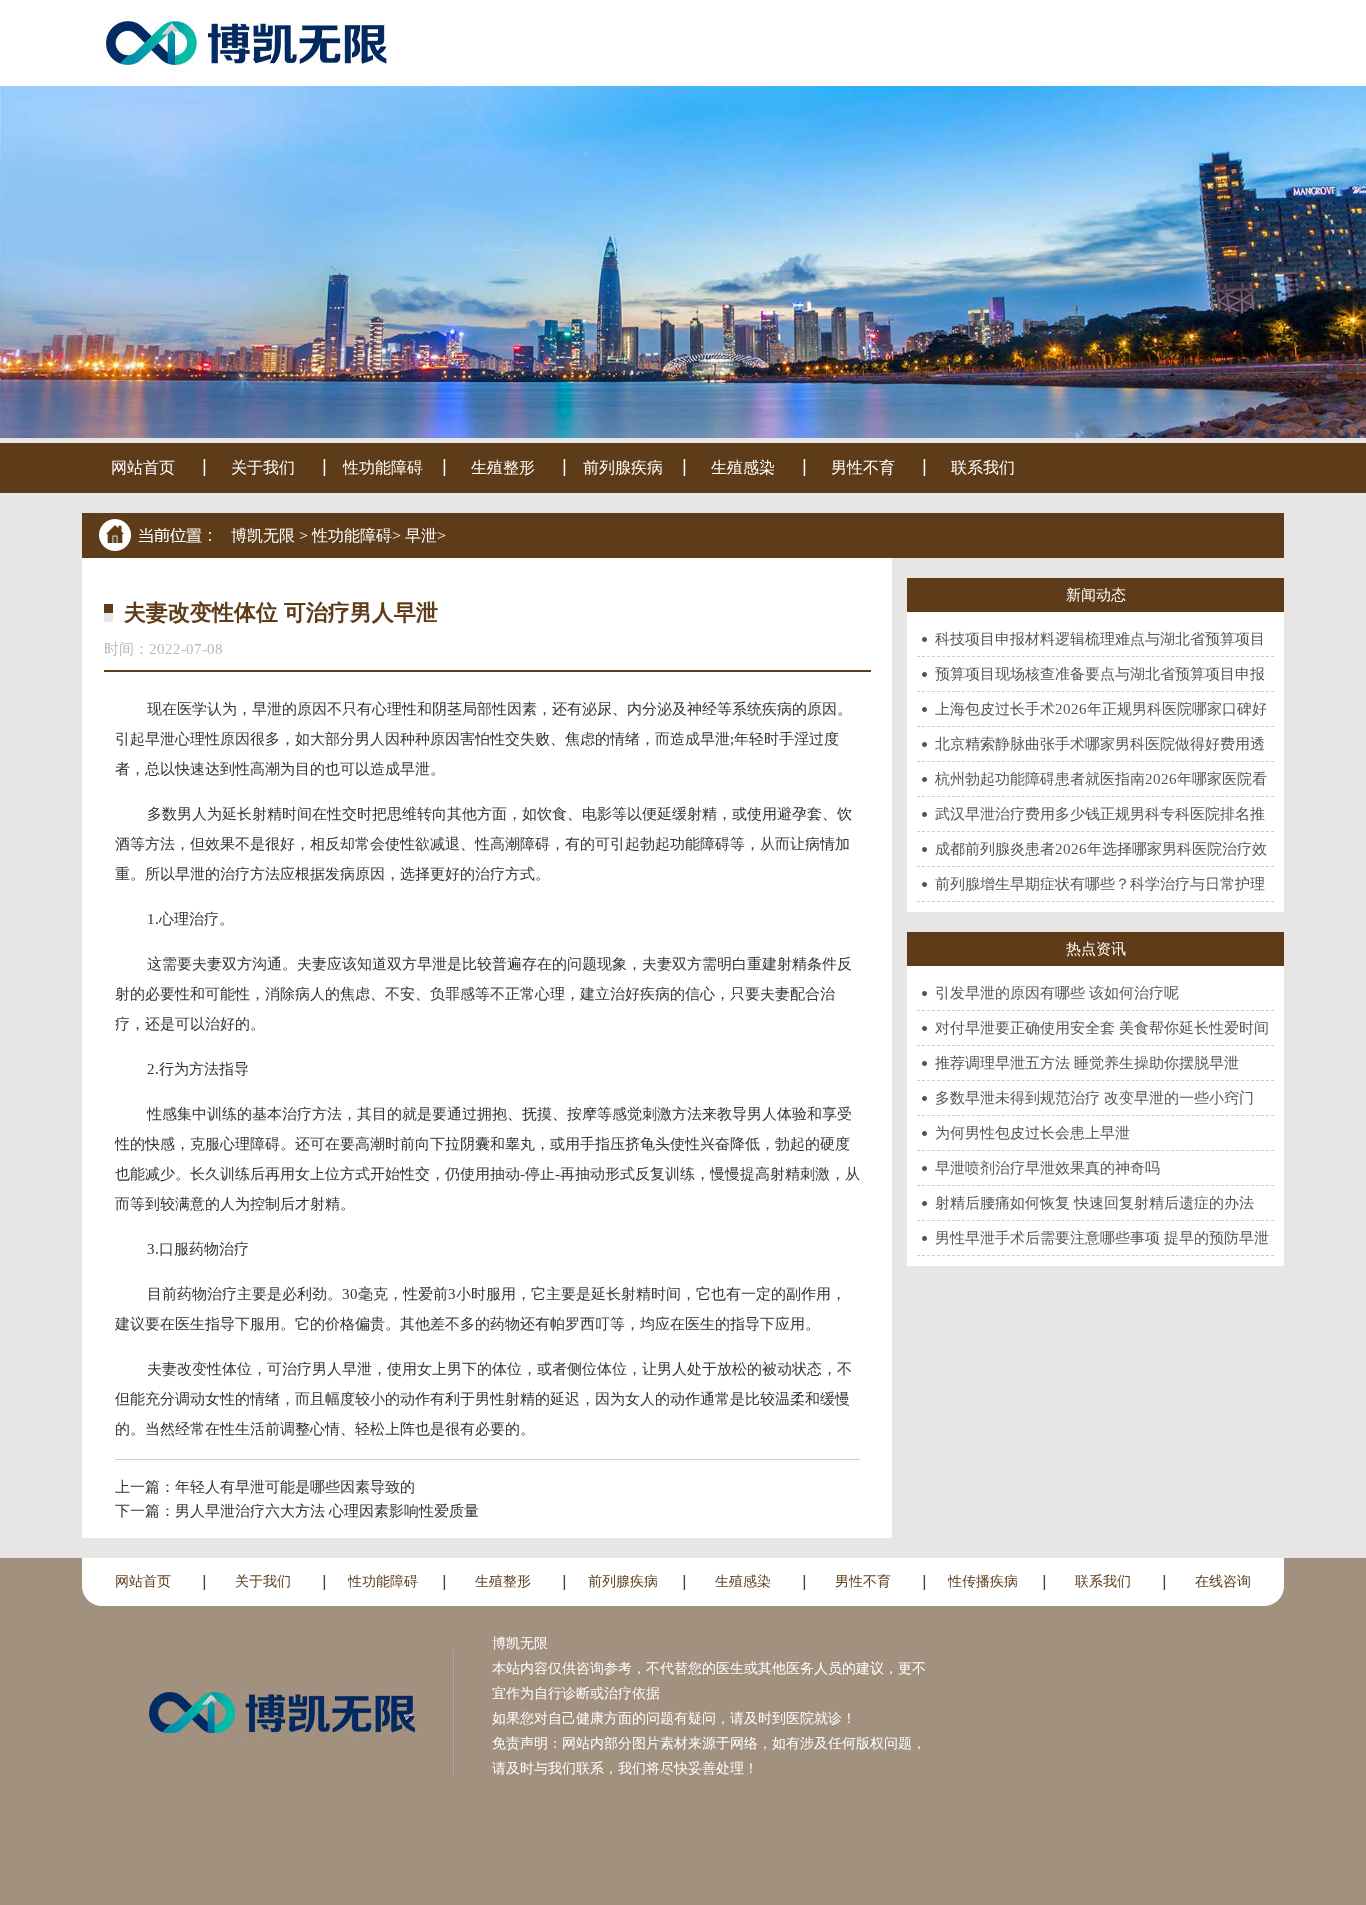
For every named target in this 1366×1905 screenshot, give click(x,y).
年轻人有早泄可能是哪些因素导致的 (295, 1487)
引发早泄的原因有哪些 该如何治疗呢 (1057, 993)
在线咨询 (1223, 1581)
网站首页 (143, 467)
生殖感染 (743, 467)
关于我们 (263, 467)
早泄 (421, 535)
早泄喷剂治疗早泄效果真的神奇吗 (1047, 1168)
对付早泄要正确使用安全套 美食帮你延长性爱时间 (1102, 1028)
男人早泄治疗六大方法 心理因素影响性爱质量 (327, 1511)
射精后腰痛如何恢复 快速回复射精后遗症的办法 (1094, 1203)
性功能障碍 (383, 467)
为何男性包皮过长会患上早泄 (1032, 1133)
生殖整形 (503, 467)
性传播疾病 (983, 1581)
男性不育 (863, 467)
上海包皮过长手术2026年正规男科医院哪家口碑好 (1101, 709)
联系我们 (983, 467)
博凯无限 (263, 535)
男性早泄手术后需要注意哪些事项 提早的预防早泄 (1102, 1238)
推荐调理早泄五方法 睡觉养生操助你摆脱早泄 (1087, 1063)
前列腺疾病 (623, 467)
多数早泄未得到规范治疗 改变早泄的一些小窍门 (1094, 1098)
